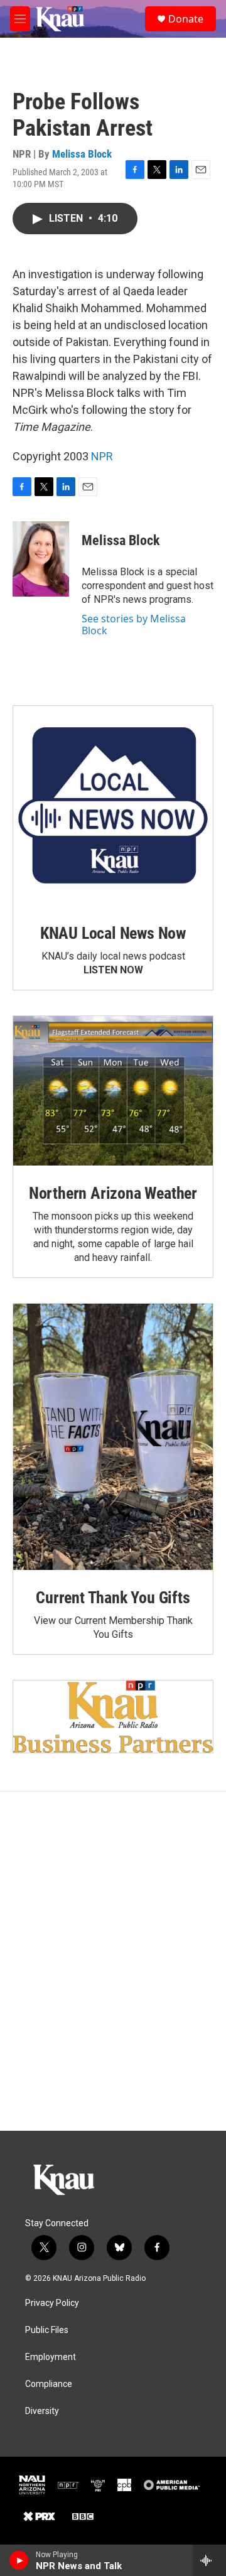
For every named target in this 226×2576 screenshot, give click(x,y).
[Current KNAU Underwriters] (113, 1716)
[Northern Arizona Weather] (113, 1091)
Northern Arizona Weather (113, 1193)
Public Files (47, 2330)
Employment (51, 2357)
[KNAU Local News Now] (113, 806)
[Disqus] (113, 1961)
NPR (102, 456)
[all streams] (209, 2560)
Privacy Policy (52, 2303)
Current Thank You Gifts (113, 1598)
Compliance (49, 2384)
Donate (186, 19)
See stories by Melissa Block (134, 624)
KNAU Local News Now (113, 933)
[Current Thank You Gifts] (113, 1437)
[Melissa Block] (41, 559)
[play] (19, 2560)
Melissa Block (82, 154)
